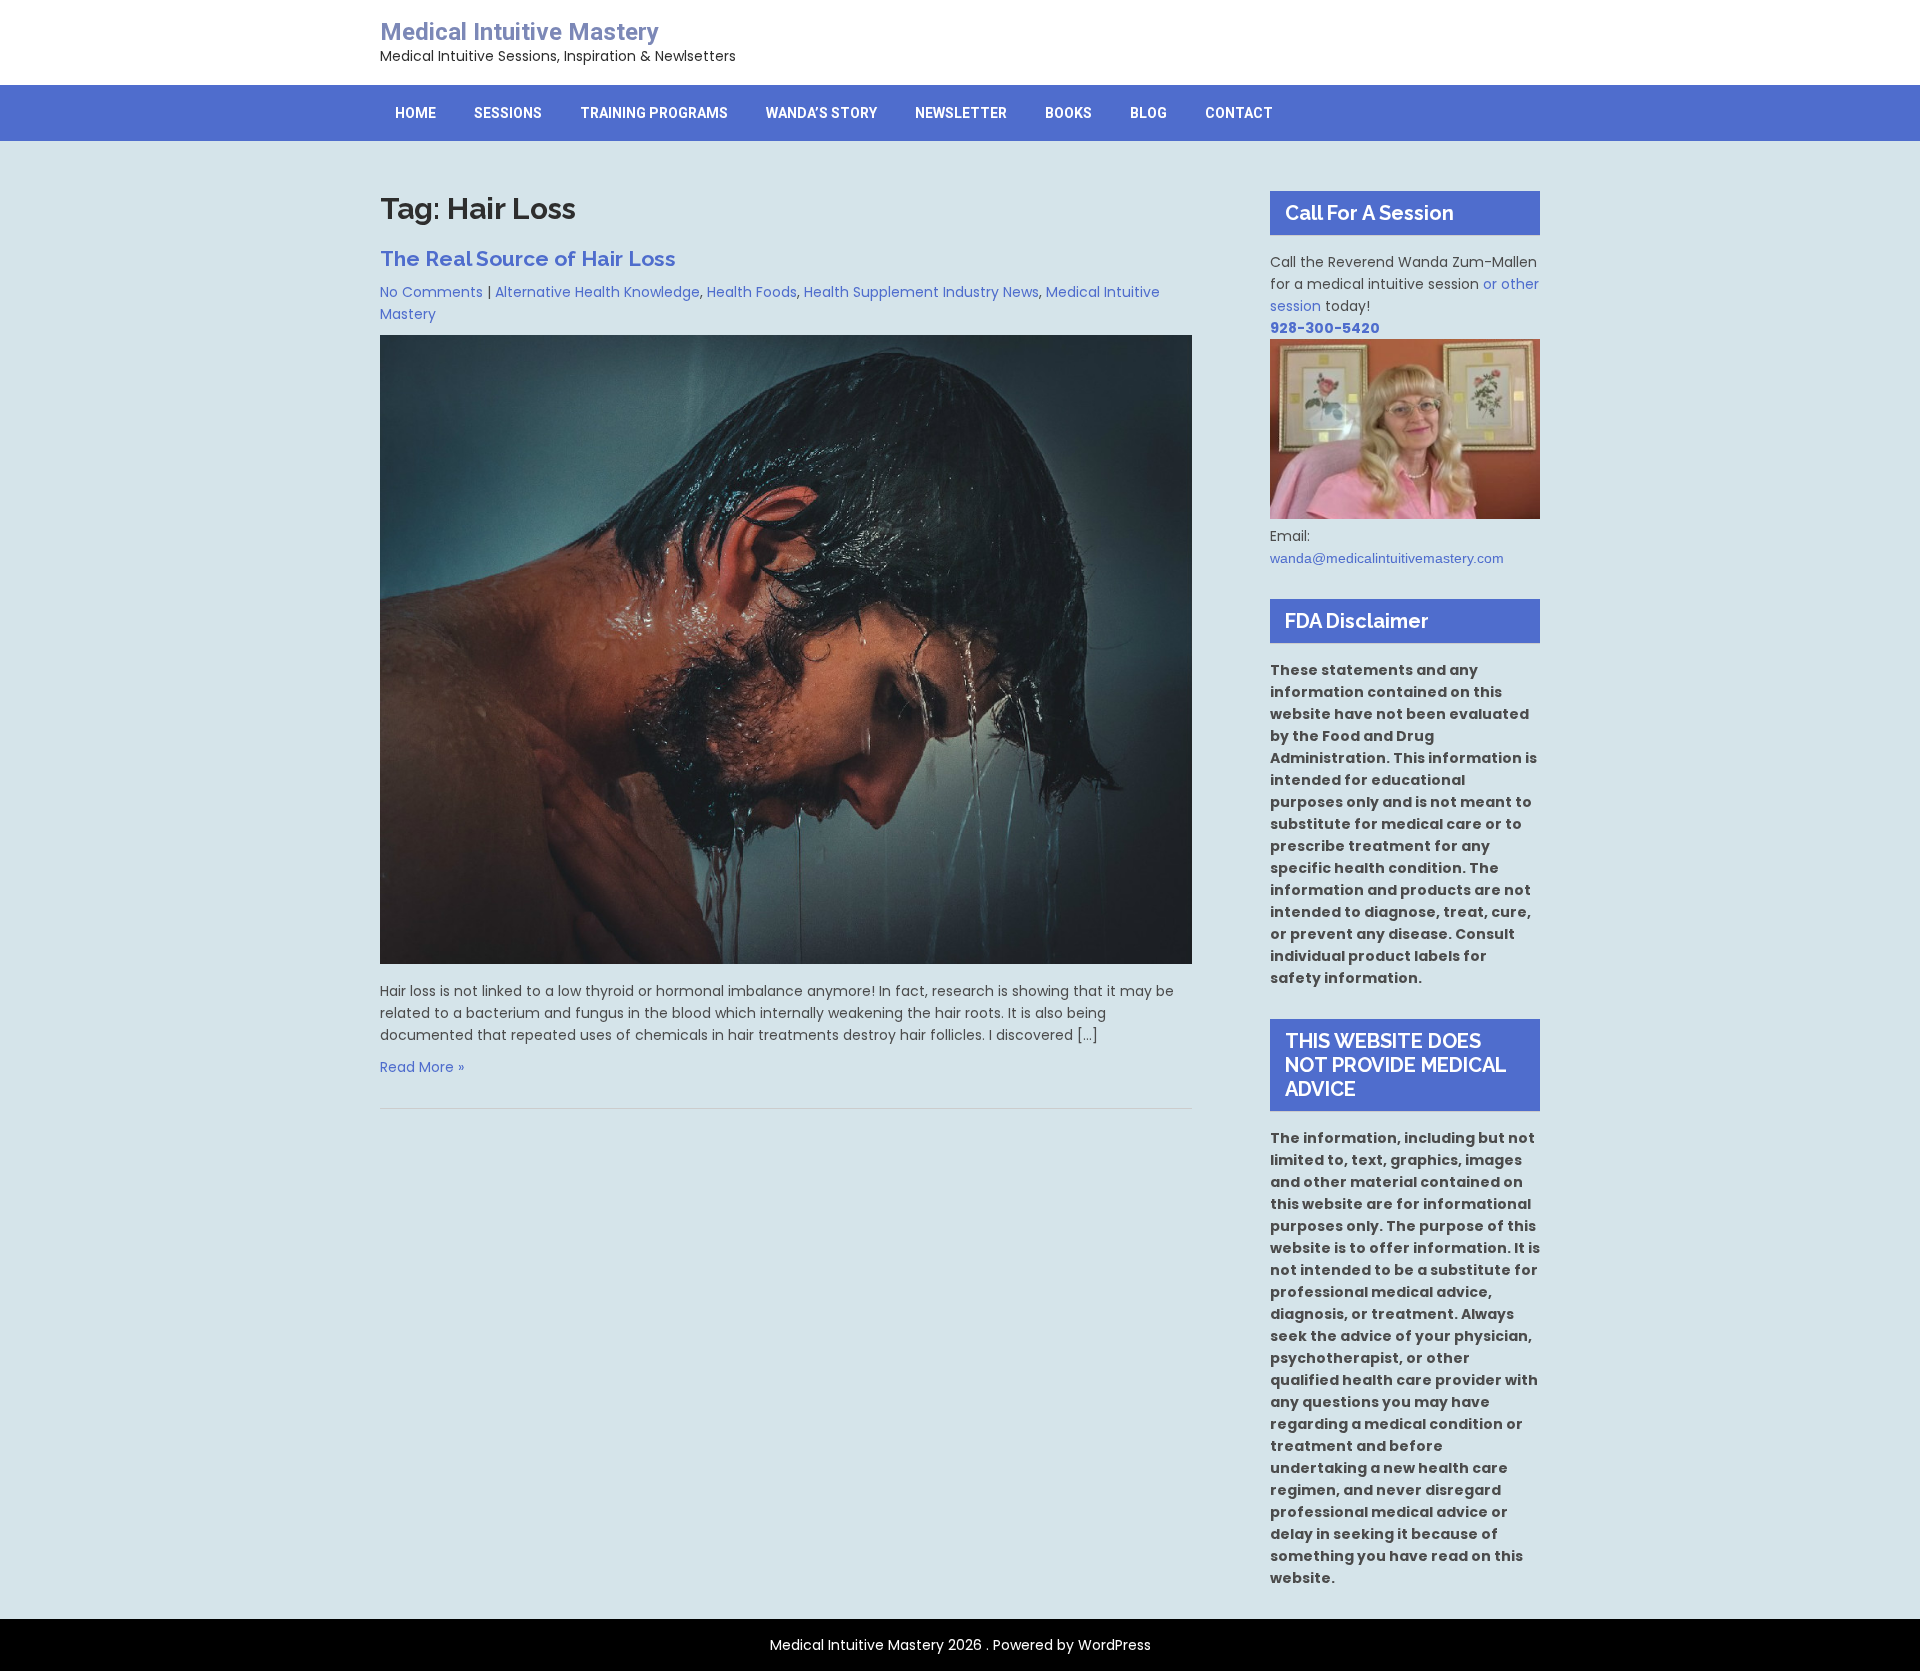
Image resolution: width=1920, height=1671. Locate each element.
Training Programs (654, 113)
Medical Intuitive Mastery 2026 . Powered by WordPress (960, 1645)
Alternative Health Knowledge (597, 292)
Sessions (508, 113)
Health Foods (752, 292)
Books (1068, 113)
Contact (1239, 113)
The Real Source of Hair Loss (528, 258)
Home (415, 113)
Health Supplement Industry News (921, 292)
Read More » (422, 1067)
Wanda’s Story (821, 113)
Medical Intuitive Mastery (519, 32)
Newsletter (961, 113)
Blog (1148, 113)
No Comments (431, 292)
